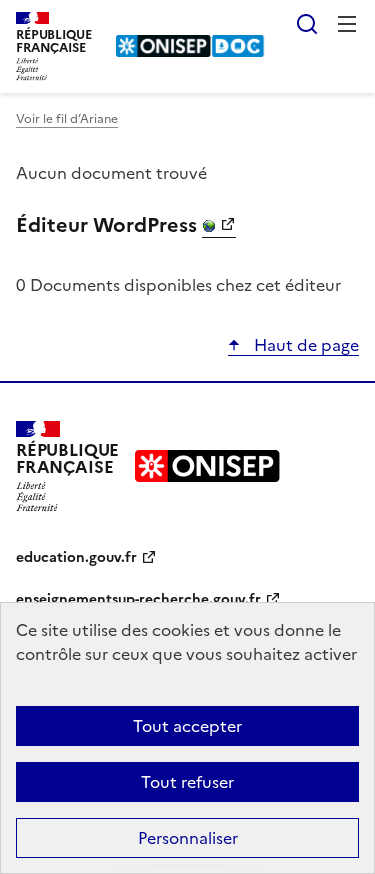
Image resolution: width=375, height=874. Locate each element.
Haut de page (304, 345)
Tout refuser (187, 782)
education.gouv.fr (76, 557)
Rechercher (307, 24)
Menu (347, 24)
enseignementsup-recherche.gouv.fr (138, 599)
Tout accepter (187, 726)
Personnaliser (188, 838)
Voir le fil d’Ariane (67, 119)
